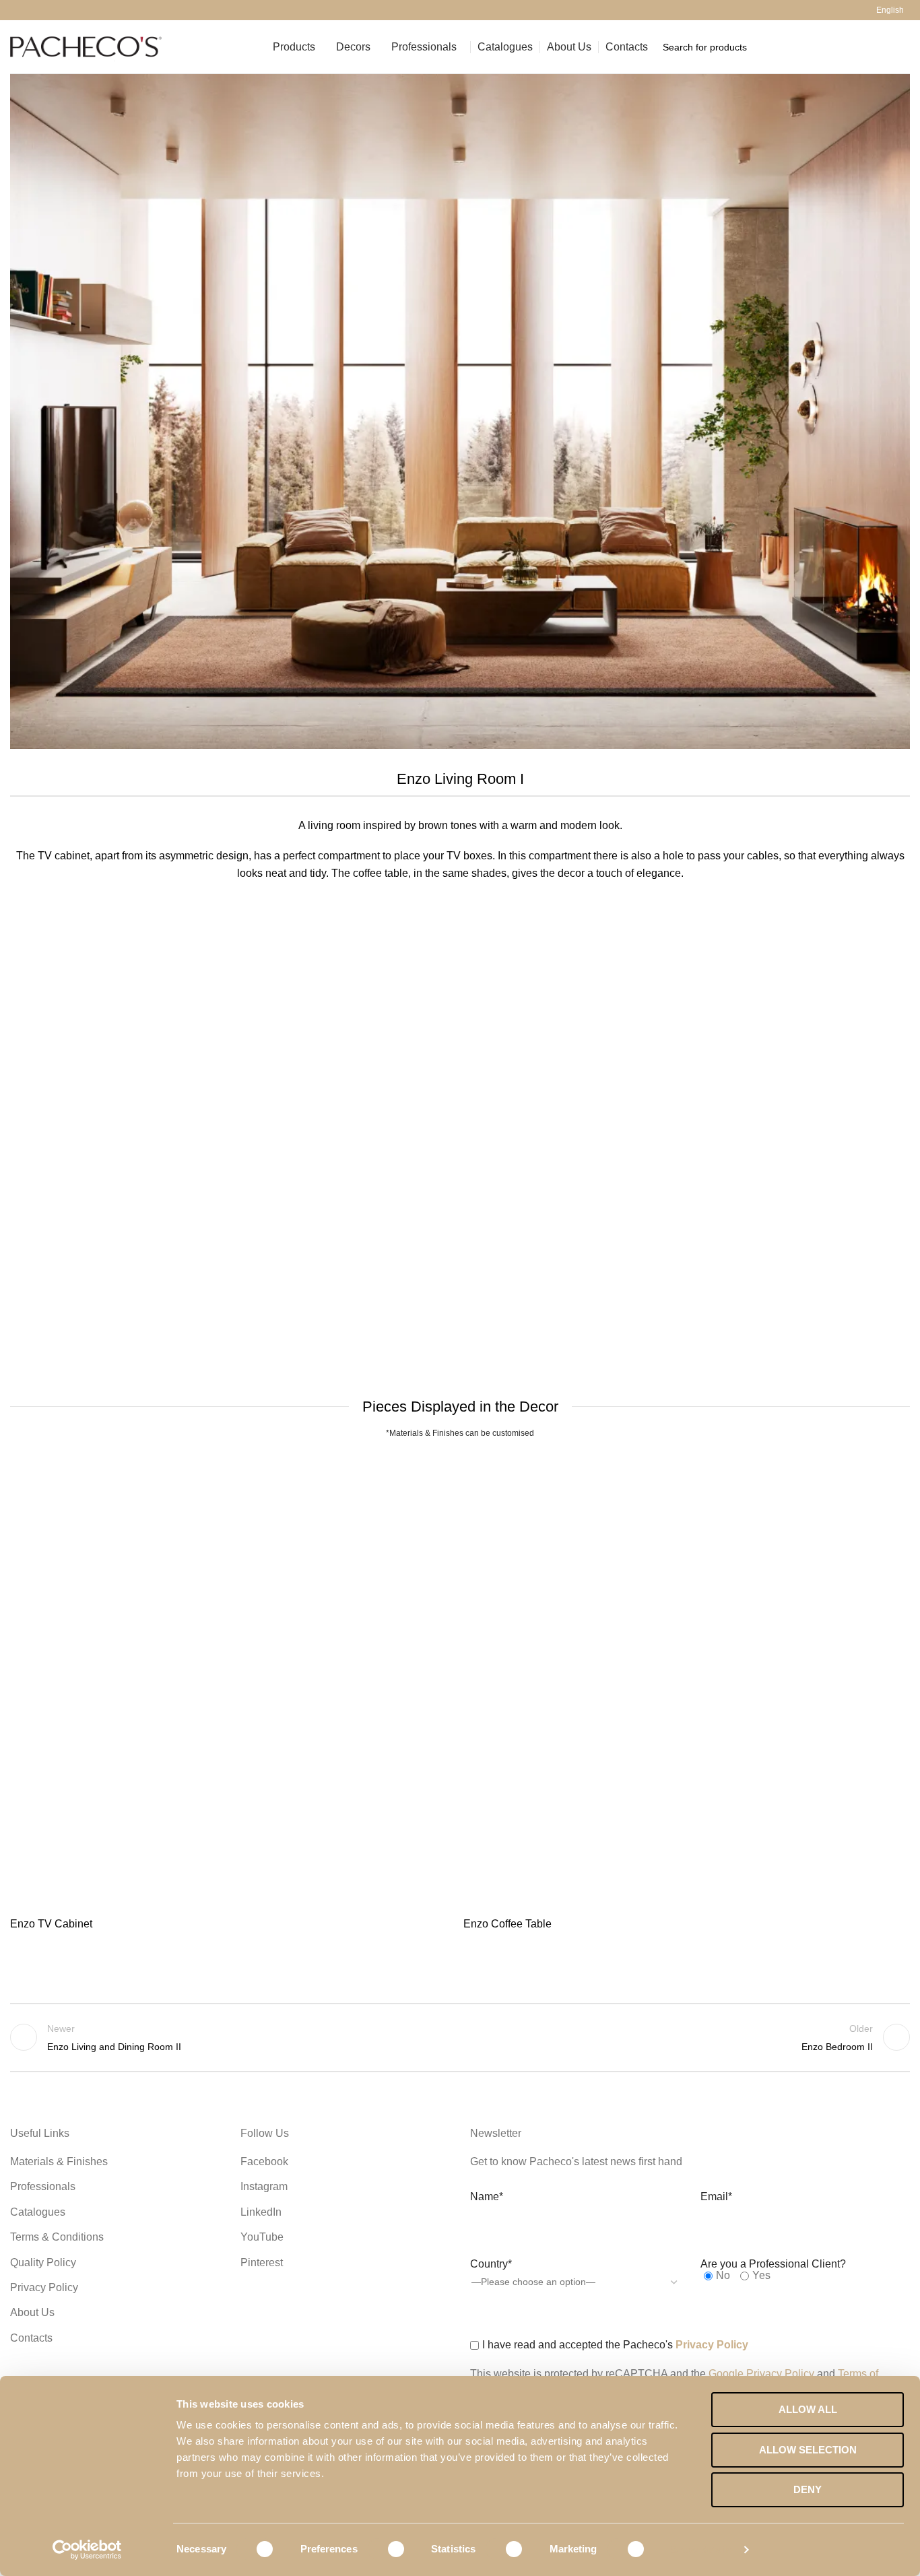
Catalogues (38, 2212)
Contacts (31, 2338)
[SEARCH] (894, 47)
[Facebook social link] (18, 10)
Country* (491, 2264)
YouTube (262, 2237)
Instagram (264, 2186)
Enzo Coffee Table (507, 1924)
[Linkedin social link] (80, 10)
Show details (701, 2549)
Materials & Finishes (59, 2161)
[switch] (387, 2549)
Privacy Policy (44, 2287)
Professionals (43, 2186)
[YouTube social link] (49, 10)
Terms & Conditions (57, 2237)
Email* (716, 2197)
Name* (487, 2197)
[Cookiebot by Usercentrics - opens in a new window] (87, 2550)
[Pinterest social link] (64, 10)
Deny (808, 2489)
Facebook (264, 2161)
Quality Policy (43, 2263)
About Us (32, 2312)
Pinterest (262, 2263)
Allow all (808, 2409)
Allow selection (808, 2450)
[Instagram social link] (33, 10)
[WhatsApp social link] (95, 10)
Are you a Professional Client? (773, 2264)
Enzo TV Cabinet (51, 1924)
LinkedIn (261, 2212)
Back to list (460, 2037)
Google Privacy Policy (761, 2374)
